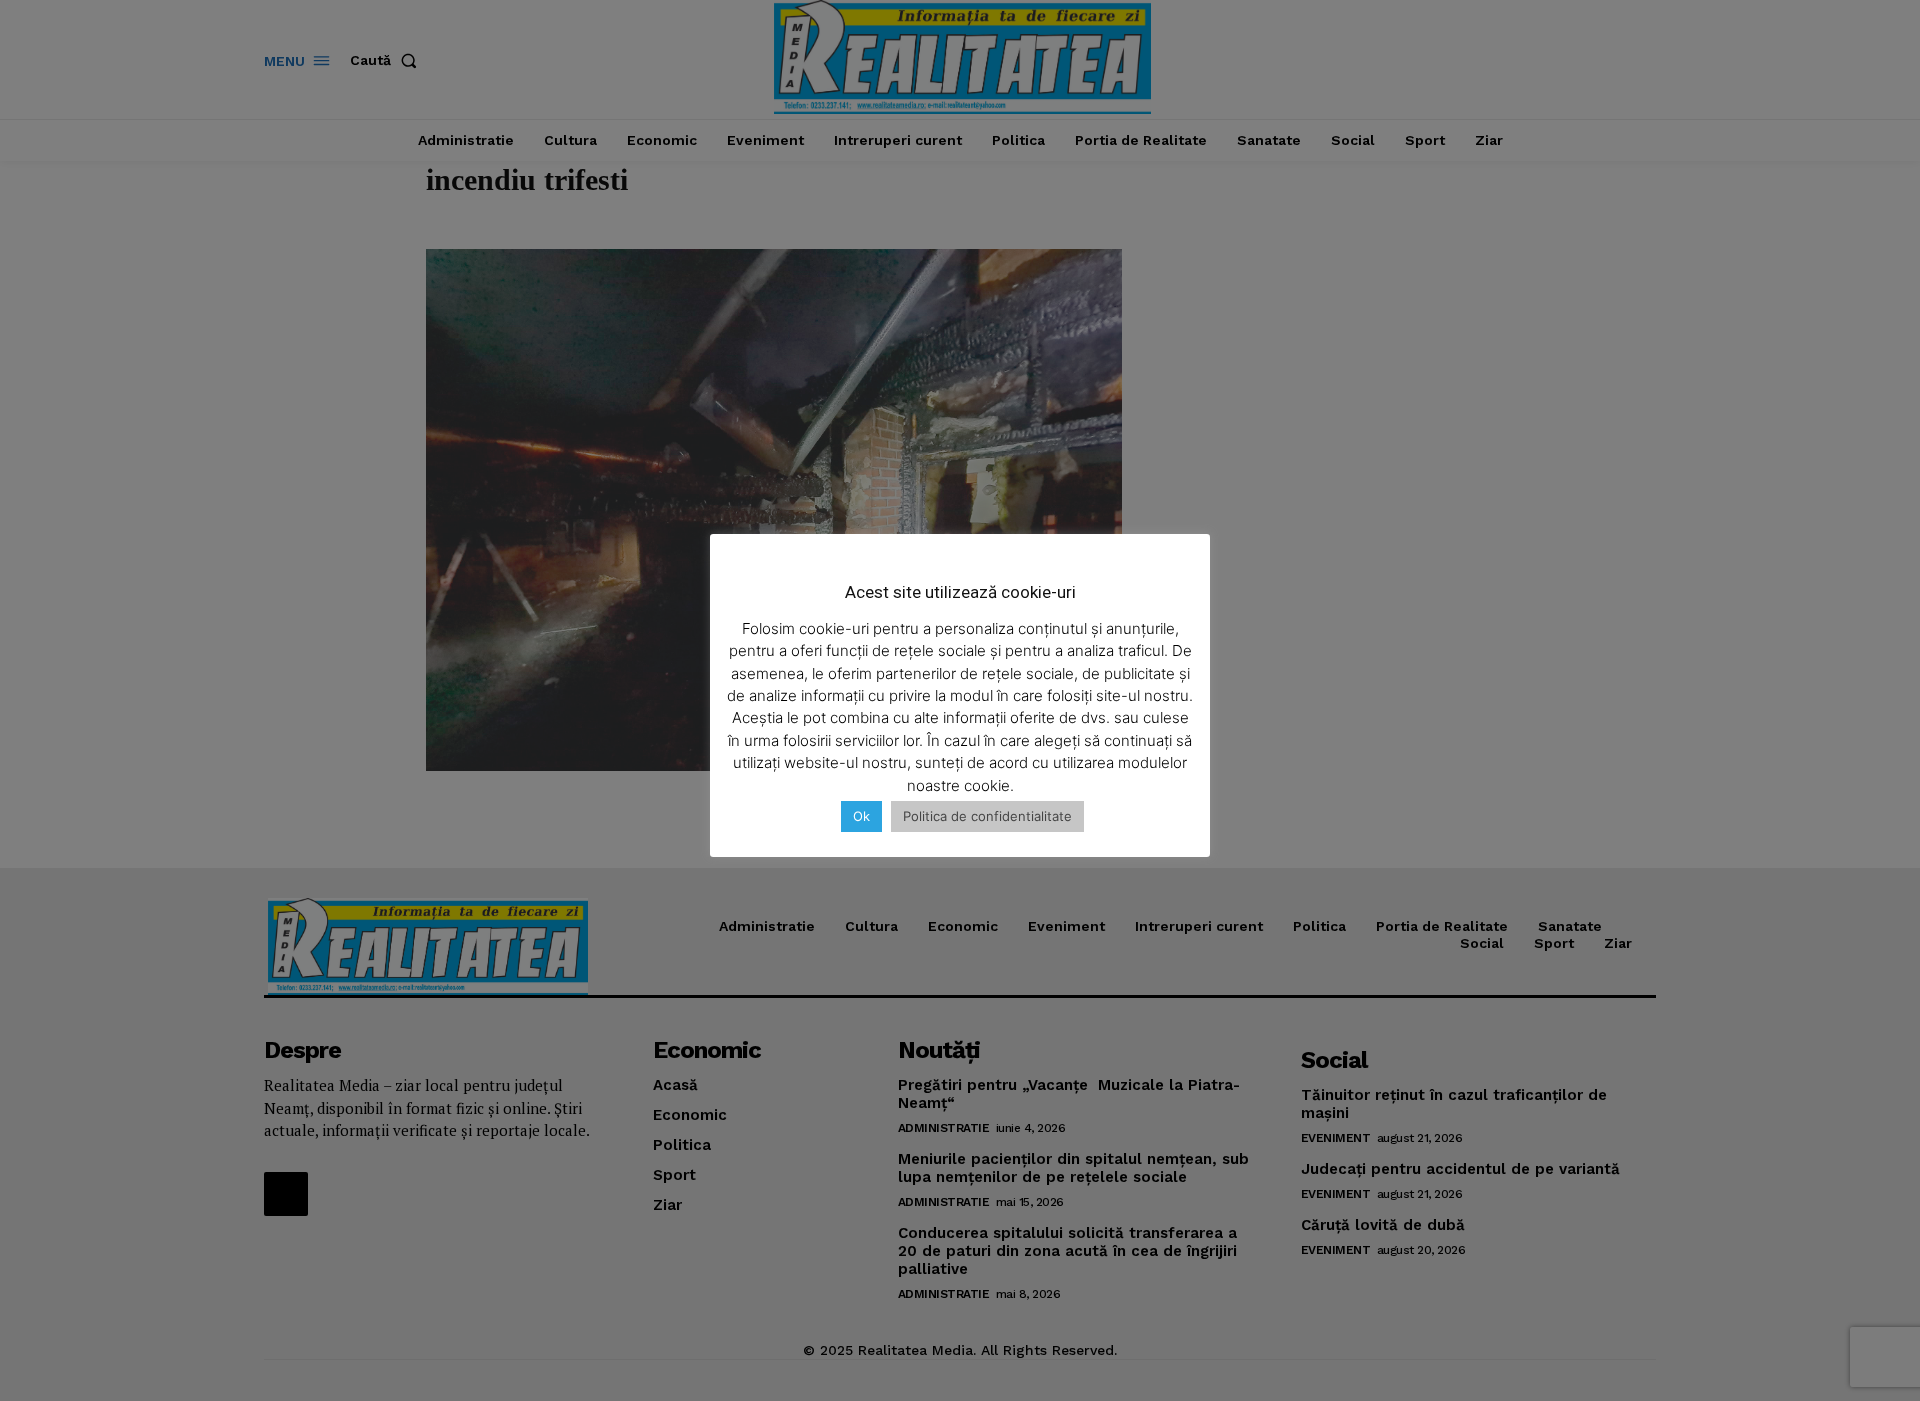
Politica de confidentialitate (987, 816)
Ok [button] (861, 816)
